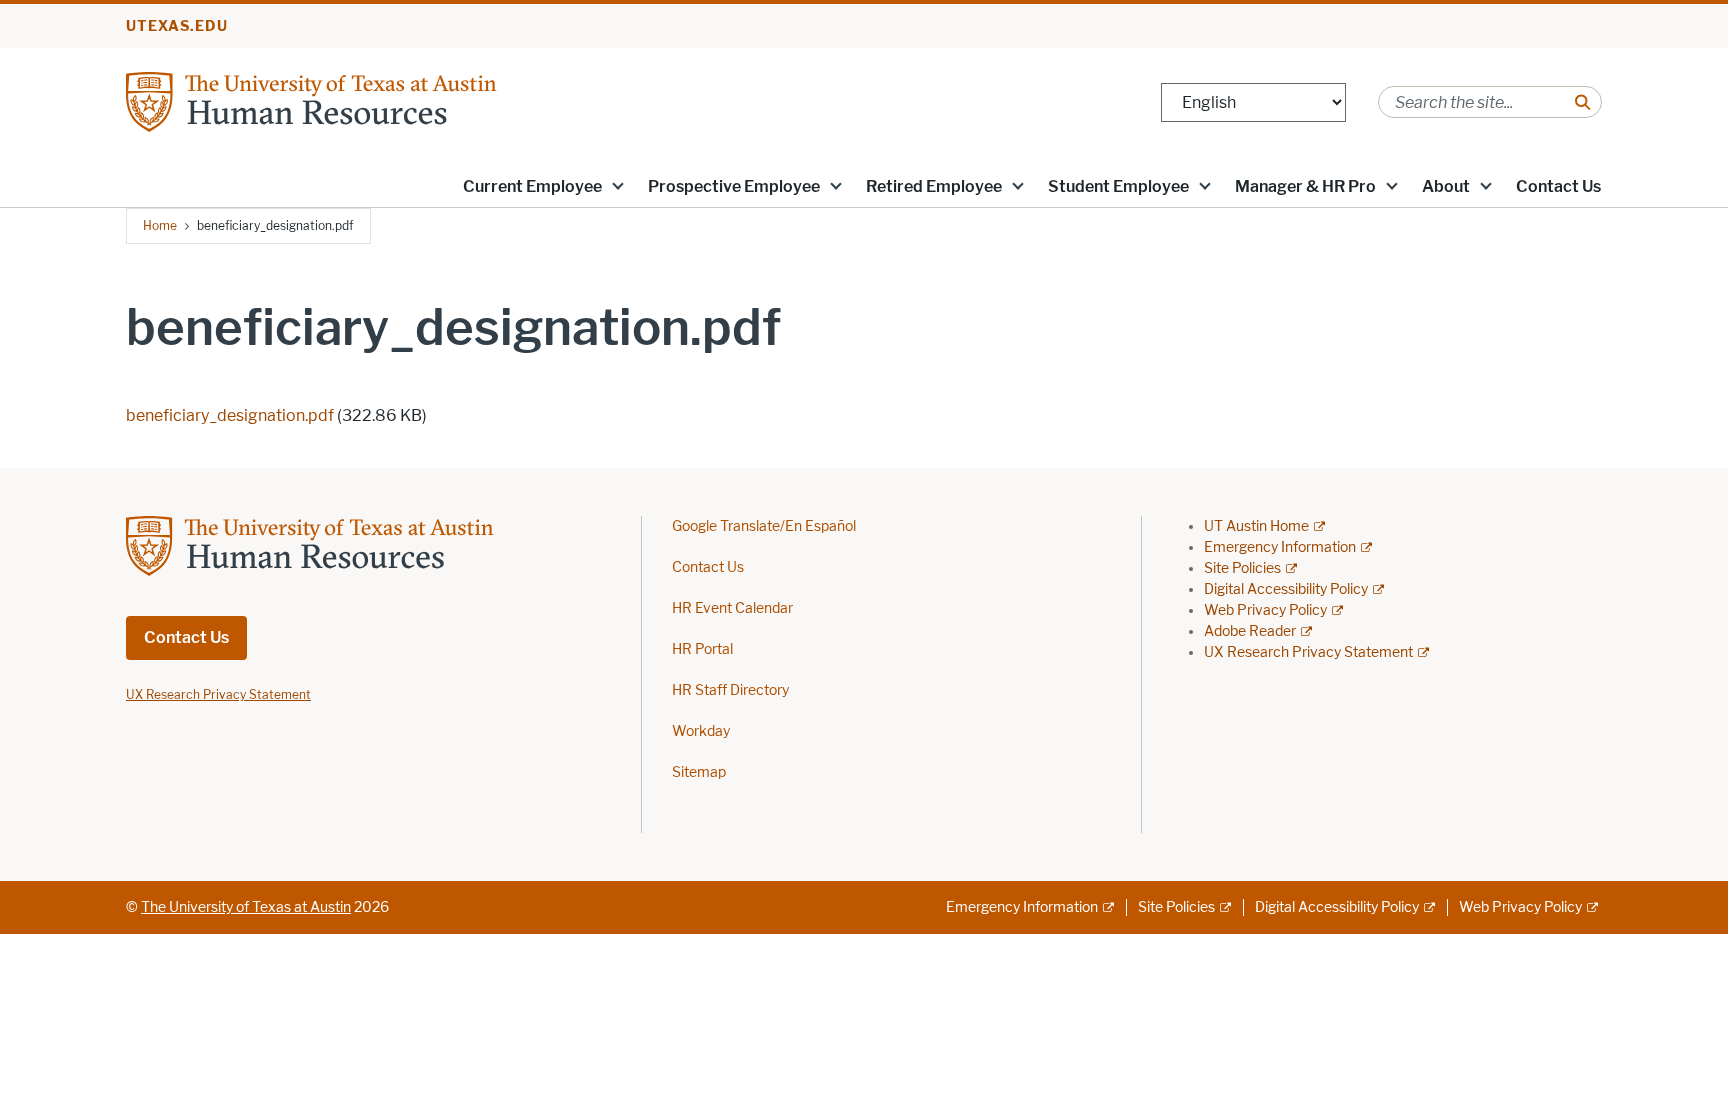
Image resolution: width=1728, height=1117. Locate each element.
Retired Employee (934, 186)
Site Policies (1242, 568)
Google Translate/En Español (764, 526)
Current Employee (532, 186)
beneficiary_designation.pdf (230, 415)
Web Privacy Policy (1265, 610)
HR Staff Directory (730, 690)
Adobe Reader (1250, 631)
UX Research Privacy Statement (1308, 652)
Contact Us (1558, 186)
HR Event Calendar (732, 608)
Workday (701, 731)
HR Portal (702, 649)
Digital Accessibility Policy (1286, 589)
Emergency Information (1280, 547)
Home (160, 225)
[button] (618, 185)
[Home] (366, 100)
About (1446, 186)
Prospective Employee (734, 186)
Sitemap (699, 772)
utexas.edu (177, 26)
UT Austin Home (1256, 526)
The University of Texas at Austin (246, 907)
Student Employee (1118, 186)
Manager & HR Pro (1305, 186)
